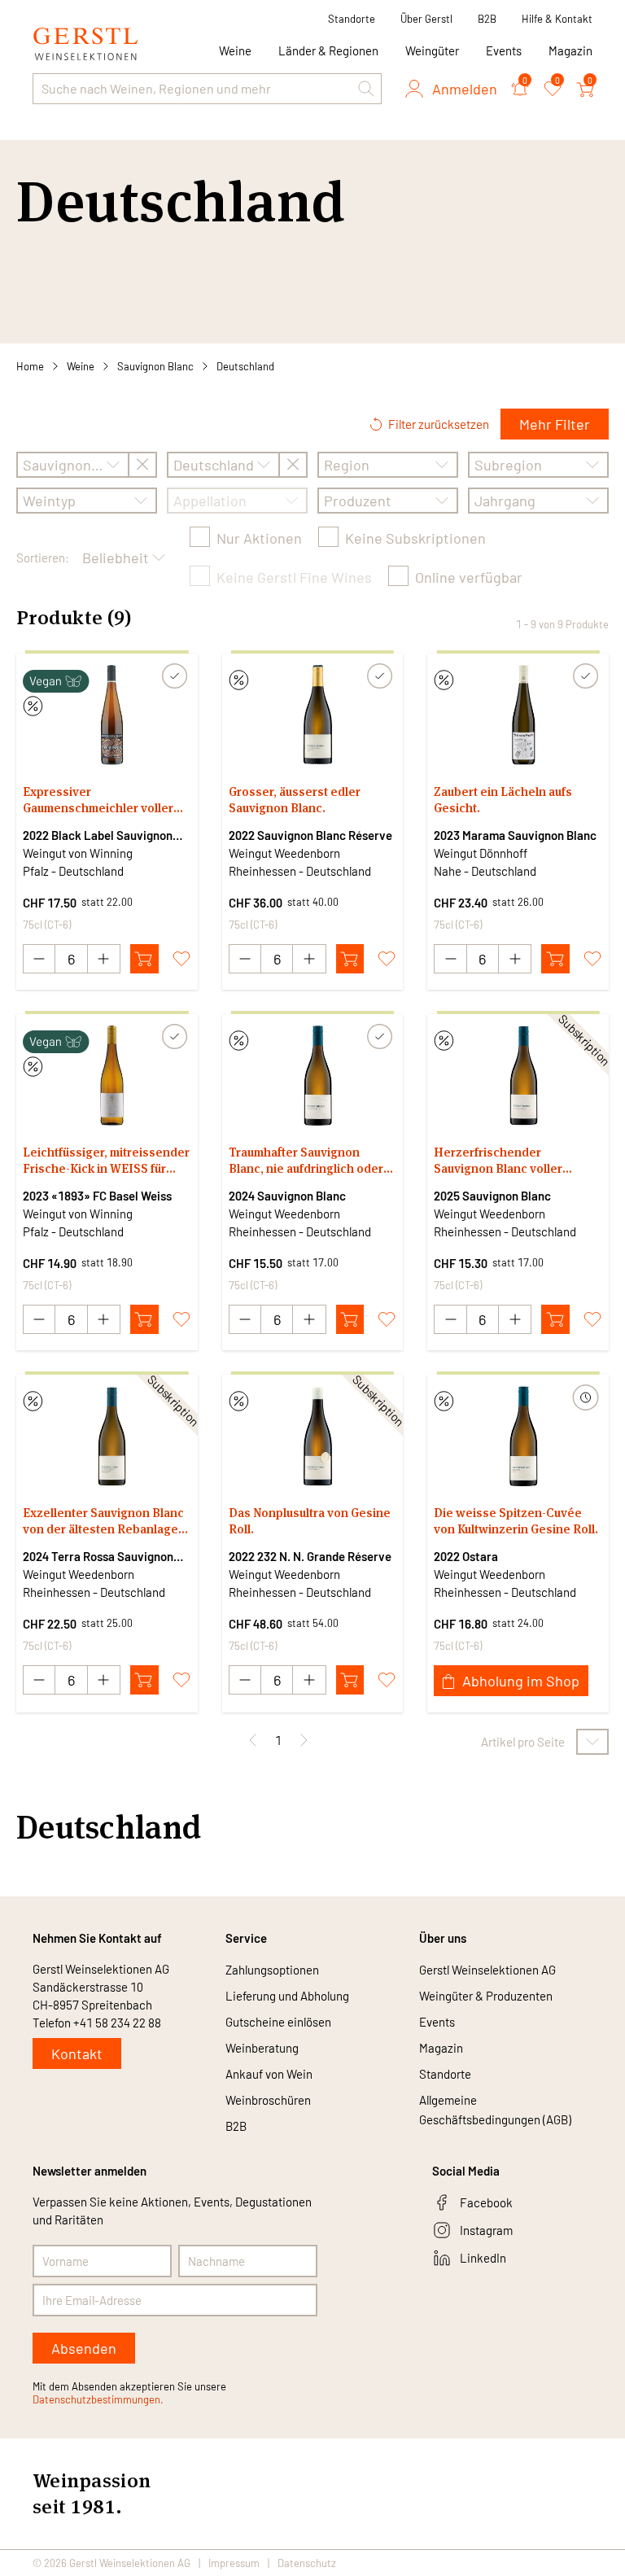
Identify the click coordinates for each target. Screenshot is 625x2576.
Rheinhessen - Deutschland (300, 871)
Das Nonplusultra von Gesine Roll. (310, 1521)
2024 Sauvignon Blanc (287, 1196)
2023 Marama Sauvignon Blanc (515, 835)
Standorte (352, 19)
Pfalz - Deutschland (73, 871)
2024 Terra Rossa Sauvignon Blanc (98, 1557)
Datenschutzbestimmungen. (98, 2399)
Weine (81, 366)
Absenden (84, 2348)
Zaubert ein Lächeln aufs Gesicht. (503, 800)
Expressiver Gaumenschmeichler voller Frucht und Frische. (98, 800)
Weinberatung (262, 2048)
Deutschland (245, 366)
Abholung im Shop (521, 1681)
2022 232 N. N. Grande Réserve (310, 1556)
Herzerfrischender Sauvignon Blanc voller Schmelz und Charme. (498, 1161)
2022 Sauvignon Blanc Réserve (310, 835)
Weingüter (432, 50)
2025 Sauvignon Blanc (492, 1196)
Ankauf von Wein (269, 2074)
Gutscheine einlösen (278, 2022)
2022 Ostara (466, 1556)
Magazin (570, 50)
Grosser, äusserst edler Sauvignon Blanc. (295, 800)
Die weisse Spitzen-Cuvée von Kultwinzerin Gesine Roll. (516, 1521)
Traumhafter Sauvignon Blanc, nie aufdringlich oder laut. (306, 1161)
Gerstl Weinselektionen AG (487, 1970)
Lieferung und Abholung (287, 1996)
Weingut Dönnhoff (481, 853)
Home (30, 366)
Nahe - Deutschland (485, 871)
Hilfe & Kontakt (557, 19)
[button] (366, 89)
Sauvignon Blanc (155, 366)
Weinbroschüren (268, 2100)
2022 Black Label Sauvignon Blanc (98, 836)
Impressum (234, 2563)
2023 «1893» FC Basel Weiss (97, 1196)
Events (504, 50)
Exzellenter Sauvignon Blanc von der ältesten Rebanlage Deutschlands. (103, 1521)
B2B (487, 19)
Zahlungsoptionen (272, 1970)
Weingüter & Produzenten (486, 1996)
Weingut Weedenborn (284, 853)
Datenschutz (307, 2563)
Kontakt (77, 2053)
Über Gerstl (426, 19)
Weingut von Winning (78, 853)
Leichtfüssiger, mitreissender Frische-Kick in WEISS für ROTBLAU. (106, 1161)
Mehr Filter (555, 424)
